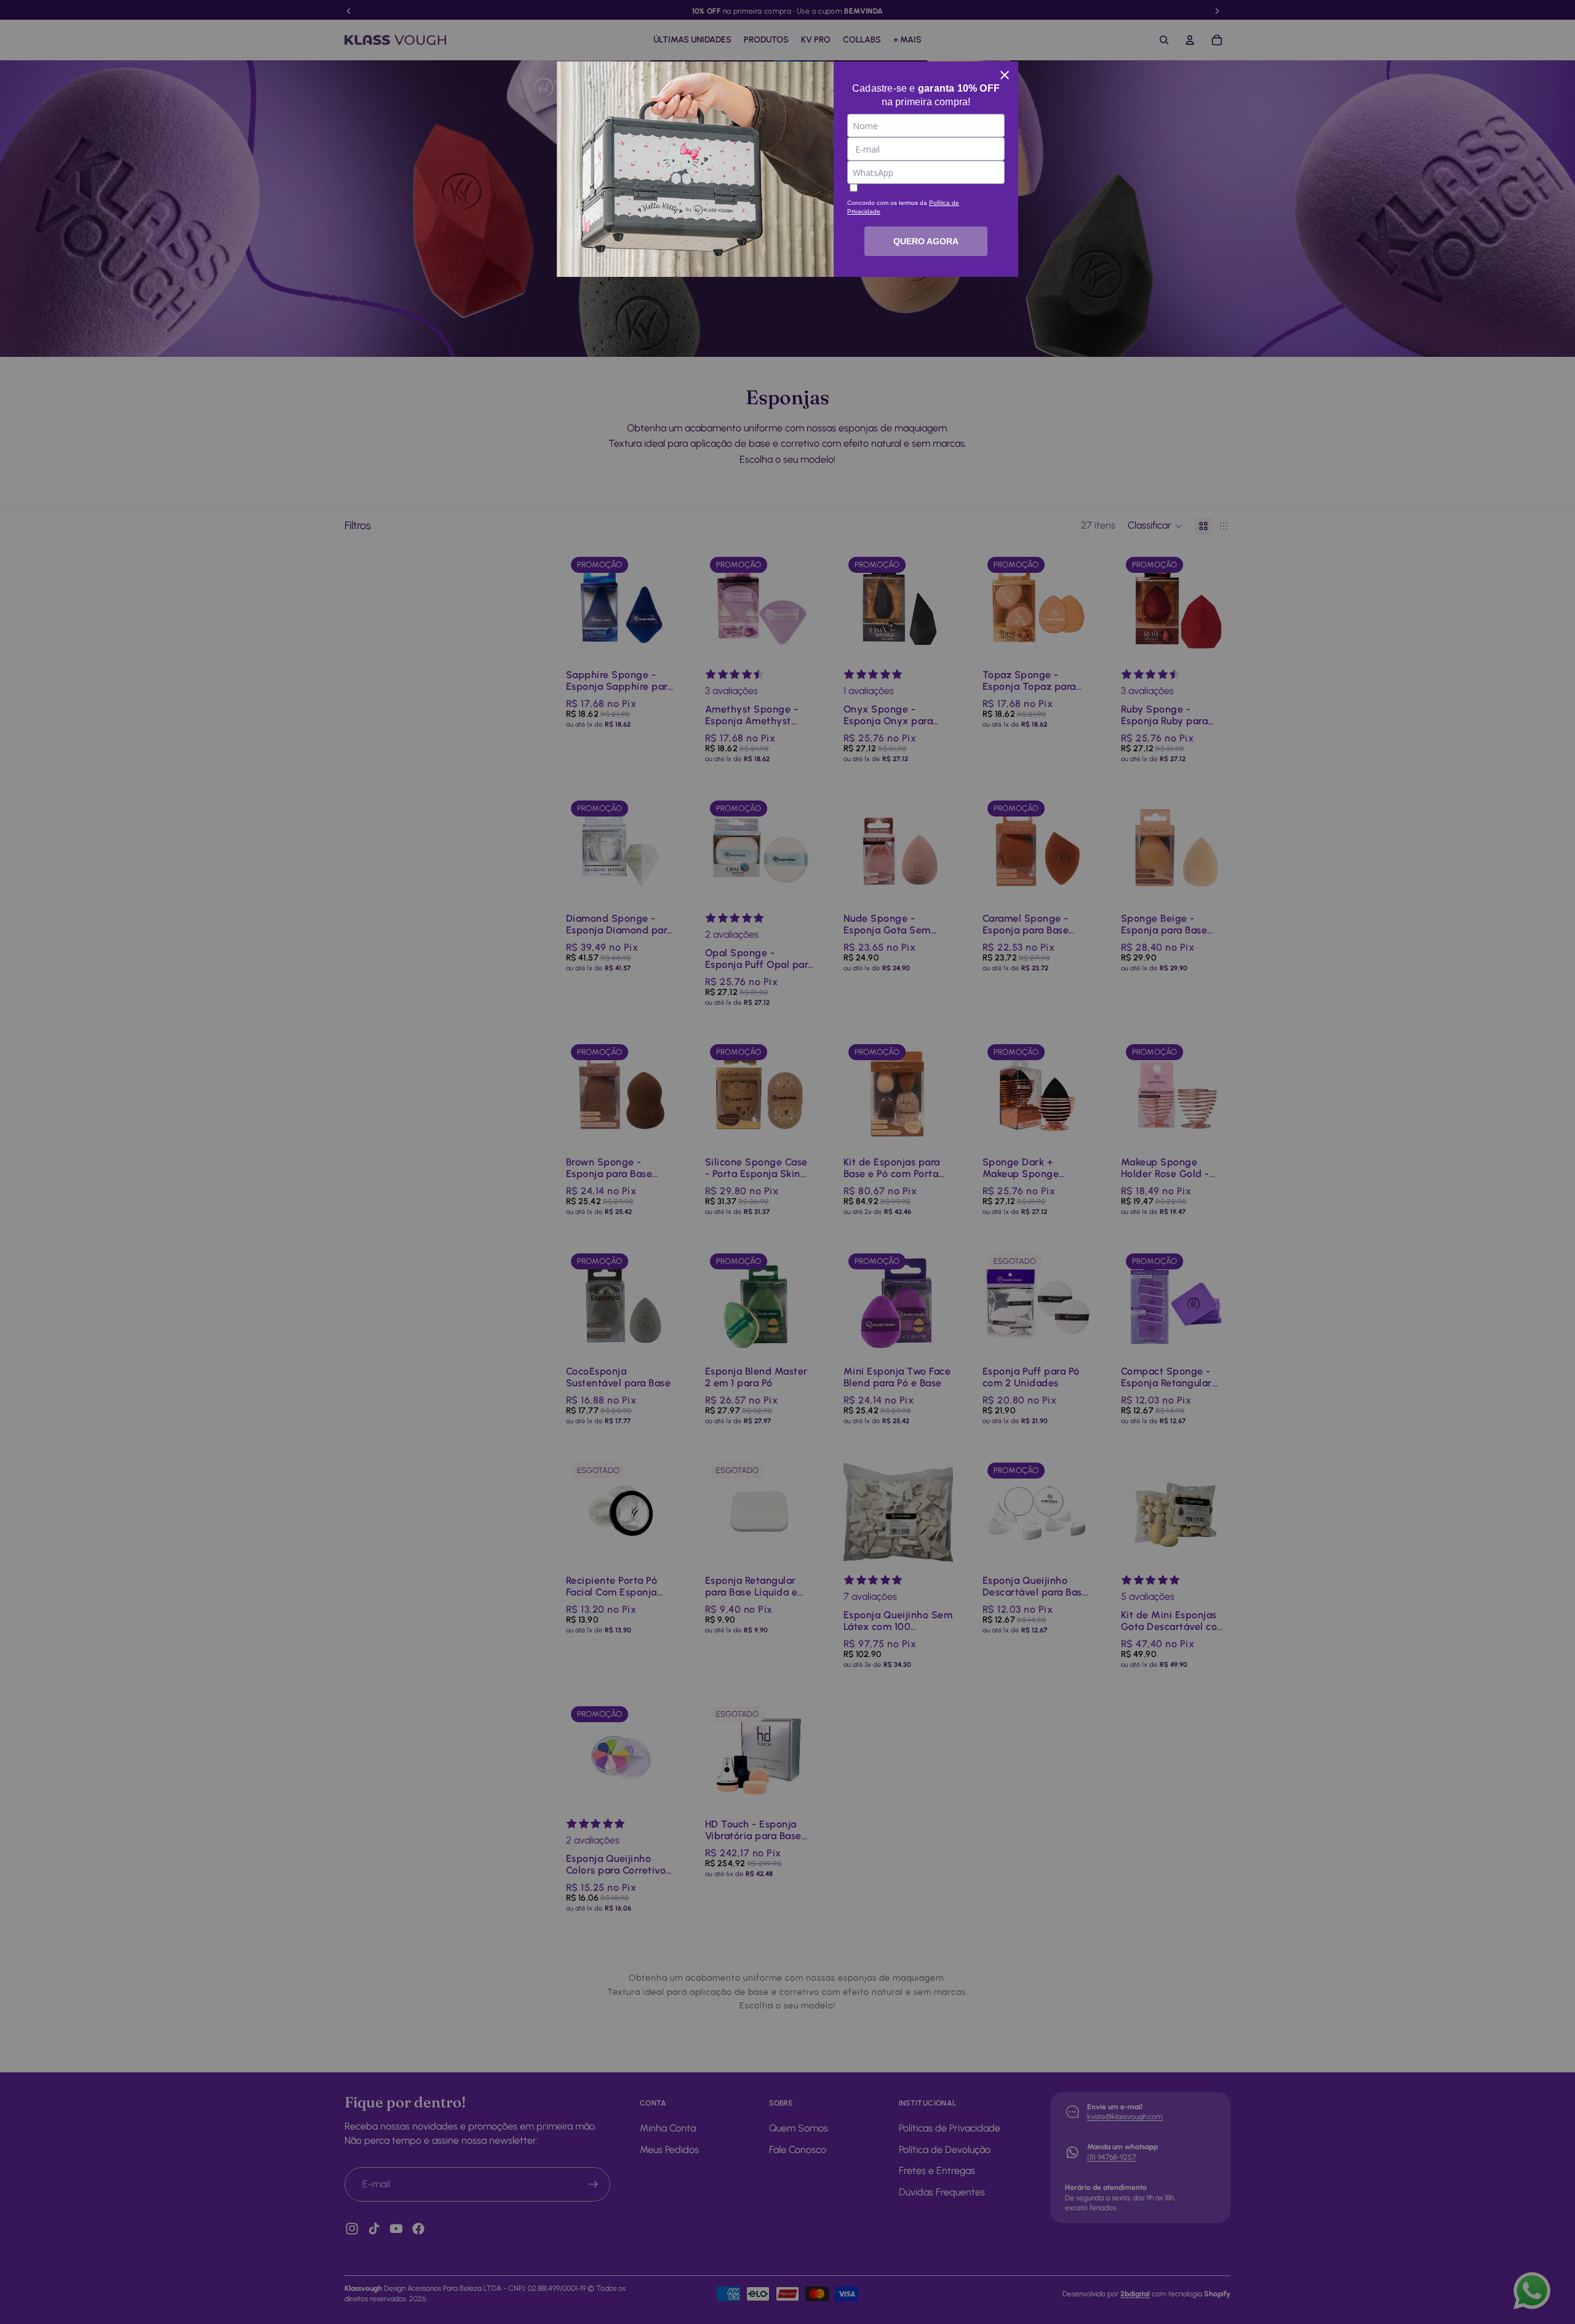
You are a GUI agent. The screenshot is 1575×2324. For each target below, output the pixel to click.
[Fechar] (1005, 75)
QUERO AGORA (926, 241)
